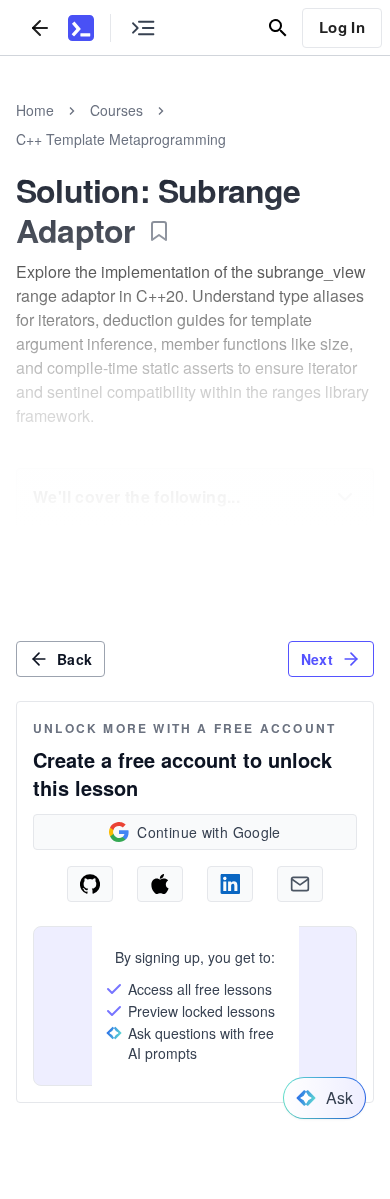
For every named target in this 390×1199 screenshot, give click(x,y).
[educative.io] (81, 28)
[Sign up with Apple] (160, 884)
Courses (116, 110)
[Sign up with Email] (300, 884)
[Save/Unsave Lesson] (159, 231)
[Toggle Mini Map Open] (143, 27)
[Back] (40, 27)
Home (35, 110)
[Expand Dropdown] (345, 497)
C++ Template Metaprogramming (121, 139)
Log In (342, 27)
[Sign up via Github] (90, 884)
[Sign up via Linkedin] (230, 884)
